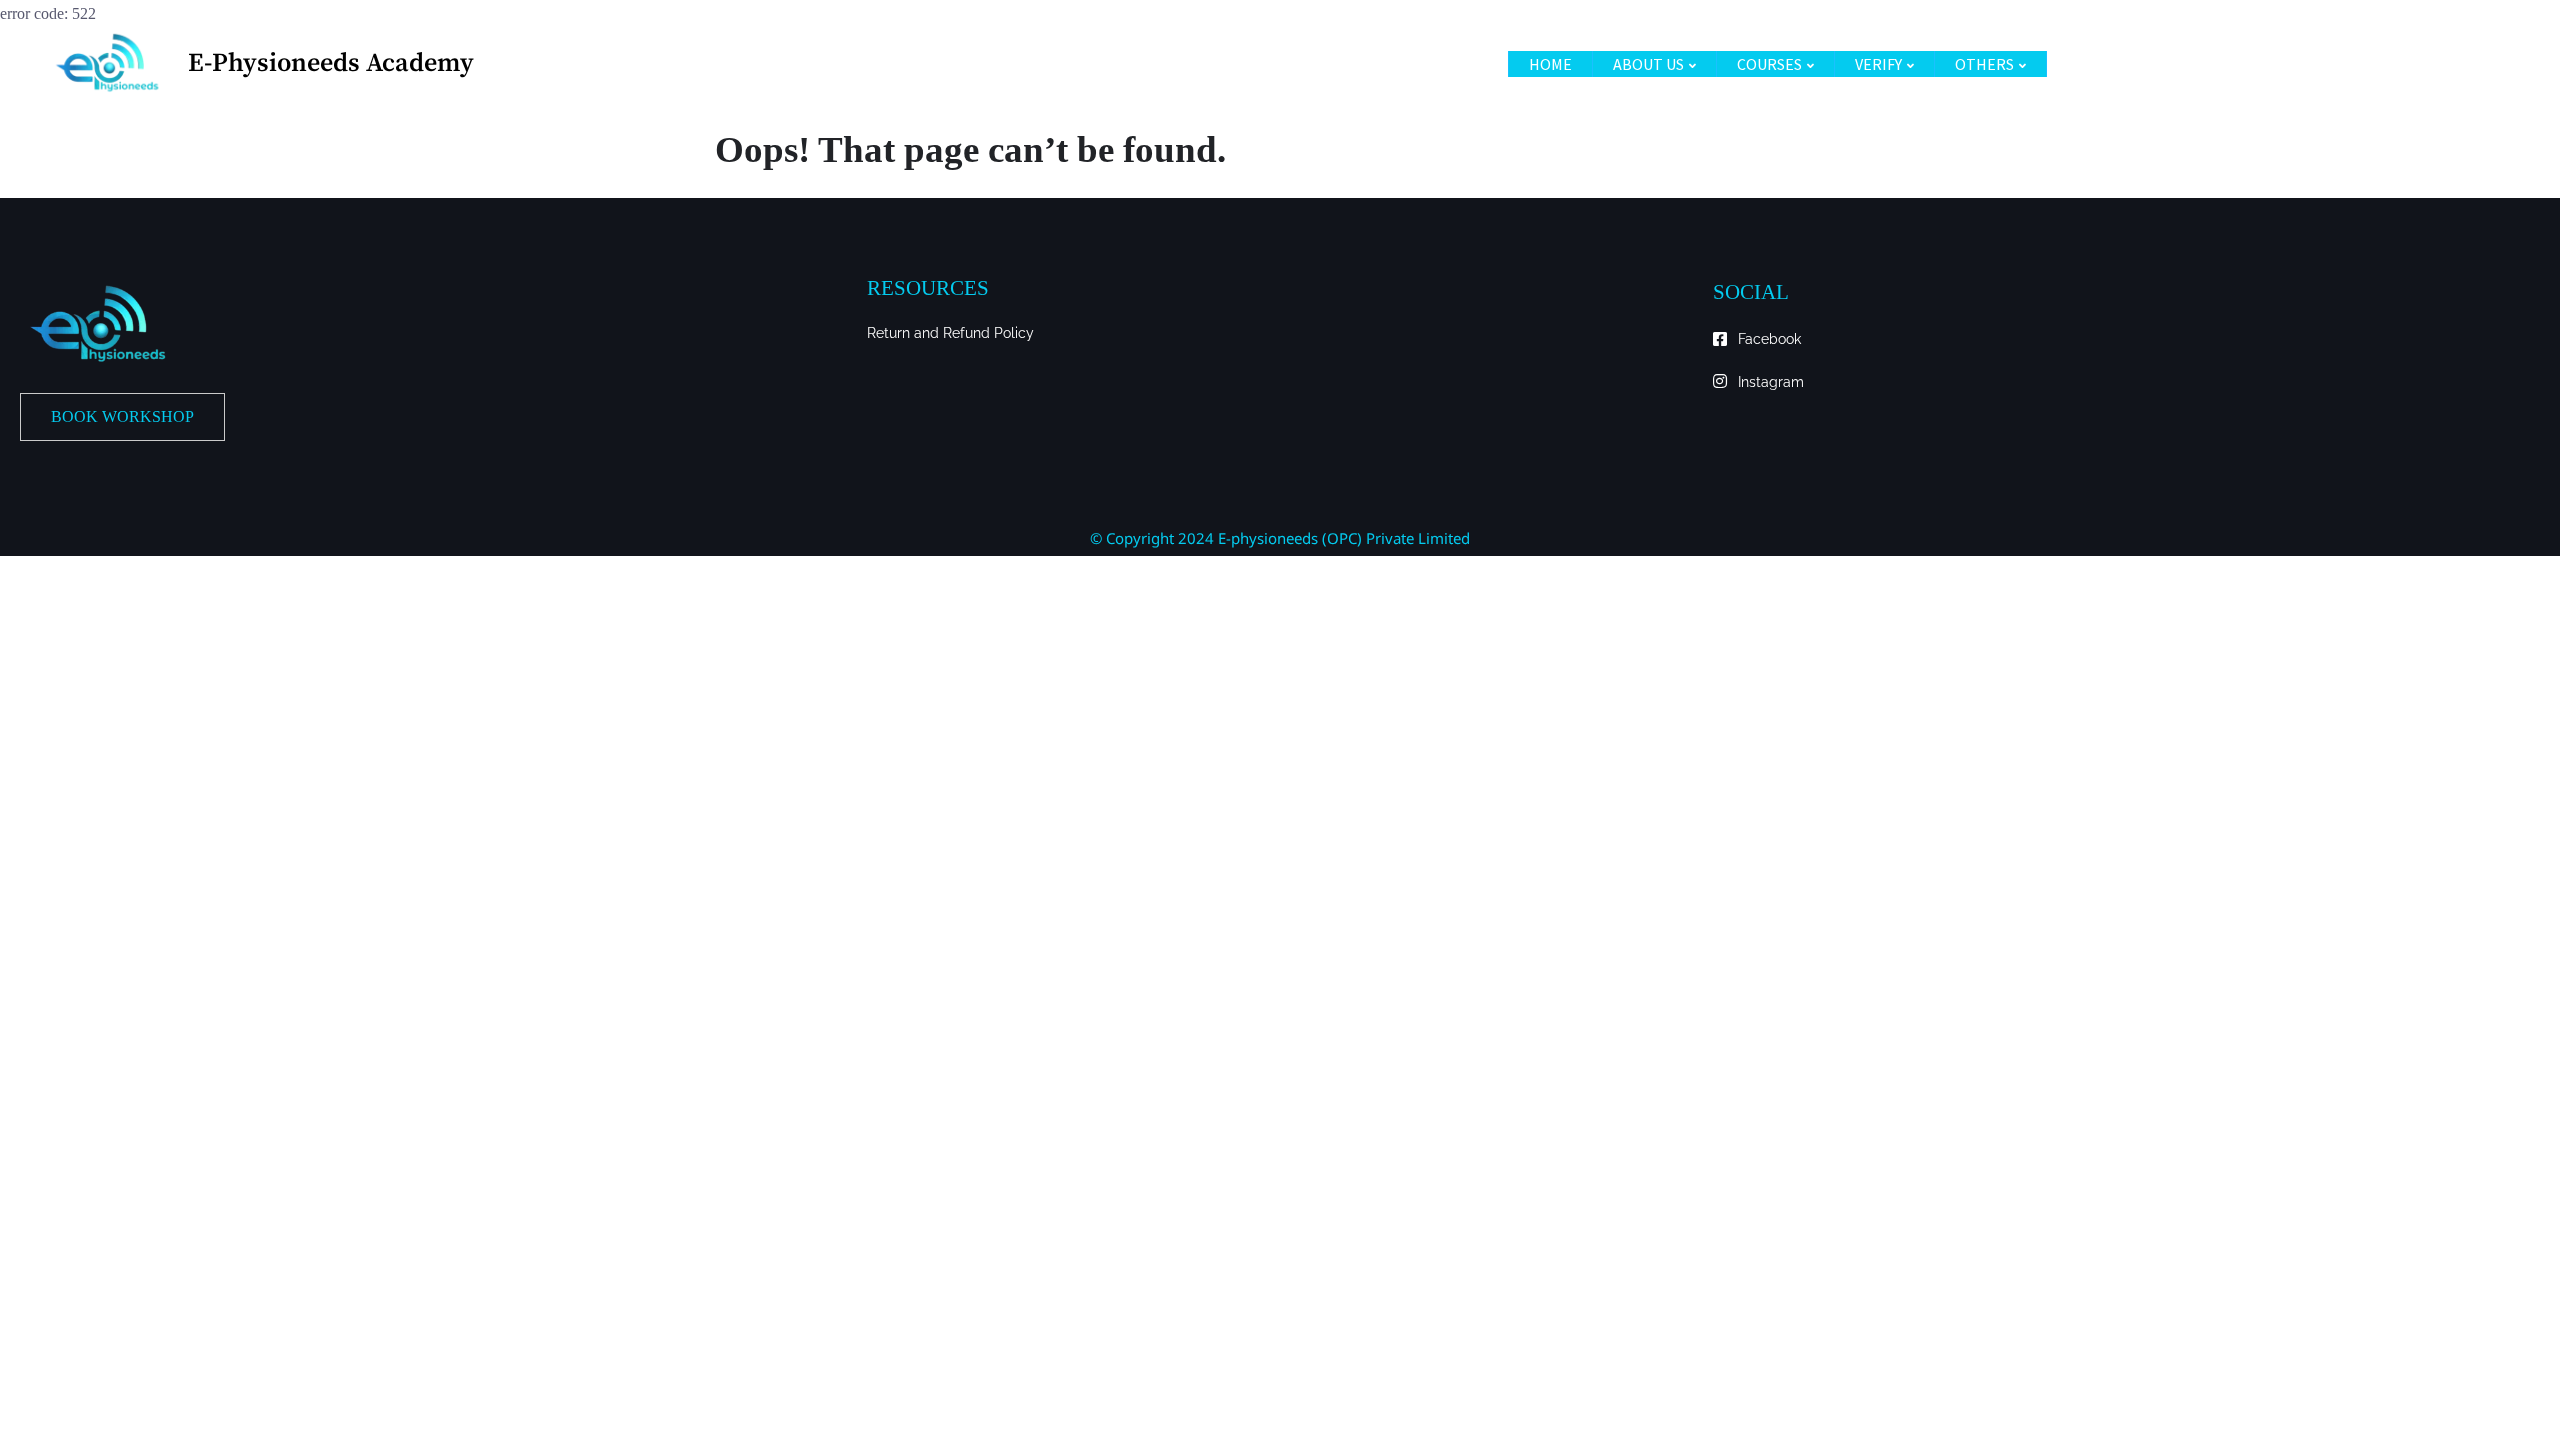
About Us (1648, 64)
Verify (1878, 64)
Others (1984, 64)
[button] (122, 417)
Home (1550, 64)
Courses (1769, 64)
